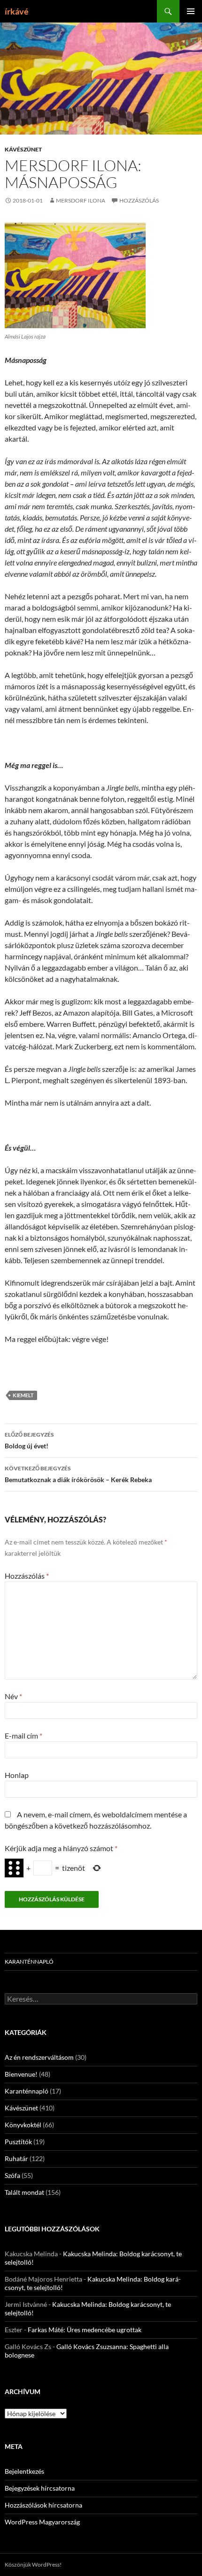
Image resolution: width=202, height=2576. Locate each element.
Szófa (12, 2175)
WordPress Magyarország (42, 2522)
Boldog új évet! (29, 1440)
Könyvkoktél (23, 2125)
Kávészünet (23, 149)
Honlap (17, 1775)
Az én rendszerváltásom (39, 2057)
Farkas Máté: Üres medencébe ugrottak (85, 2330)
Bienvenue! (21, 2074)
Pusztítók (18, 2142)
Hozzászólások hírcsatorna (43, 2505)
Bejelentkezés (24, 2471)
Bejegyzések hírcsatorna (40, 2488)
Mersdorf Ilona (81, 200)
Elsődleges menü (191, 11)
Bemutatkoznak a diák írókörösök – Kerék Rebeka (78, 1474)
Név (13, 1696)
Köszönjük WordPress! (33, 2565)
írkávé (17, 11)
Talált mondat (24, 2192)
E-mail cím (23, 1736)
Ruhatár (16, 2158)
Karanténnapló (29, 1962)
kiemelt (23, 1395)
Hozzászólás (139, 200)
